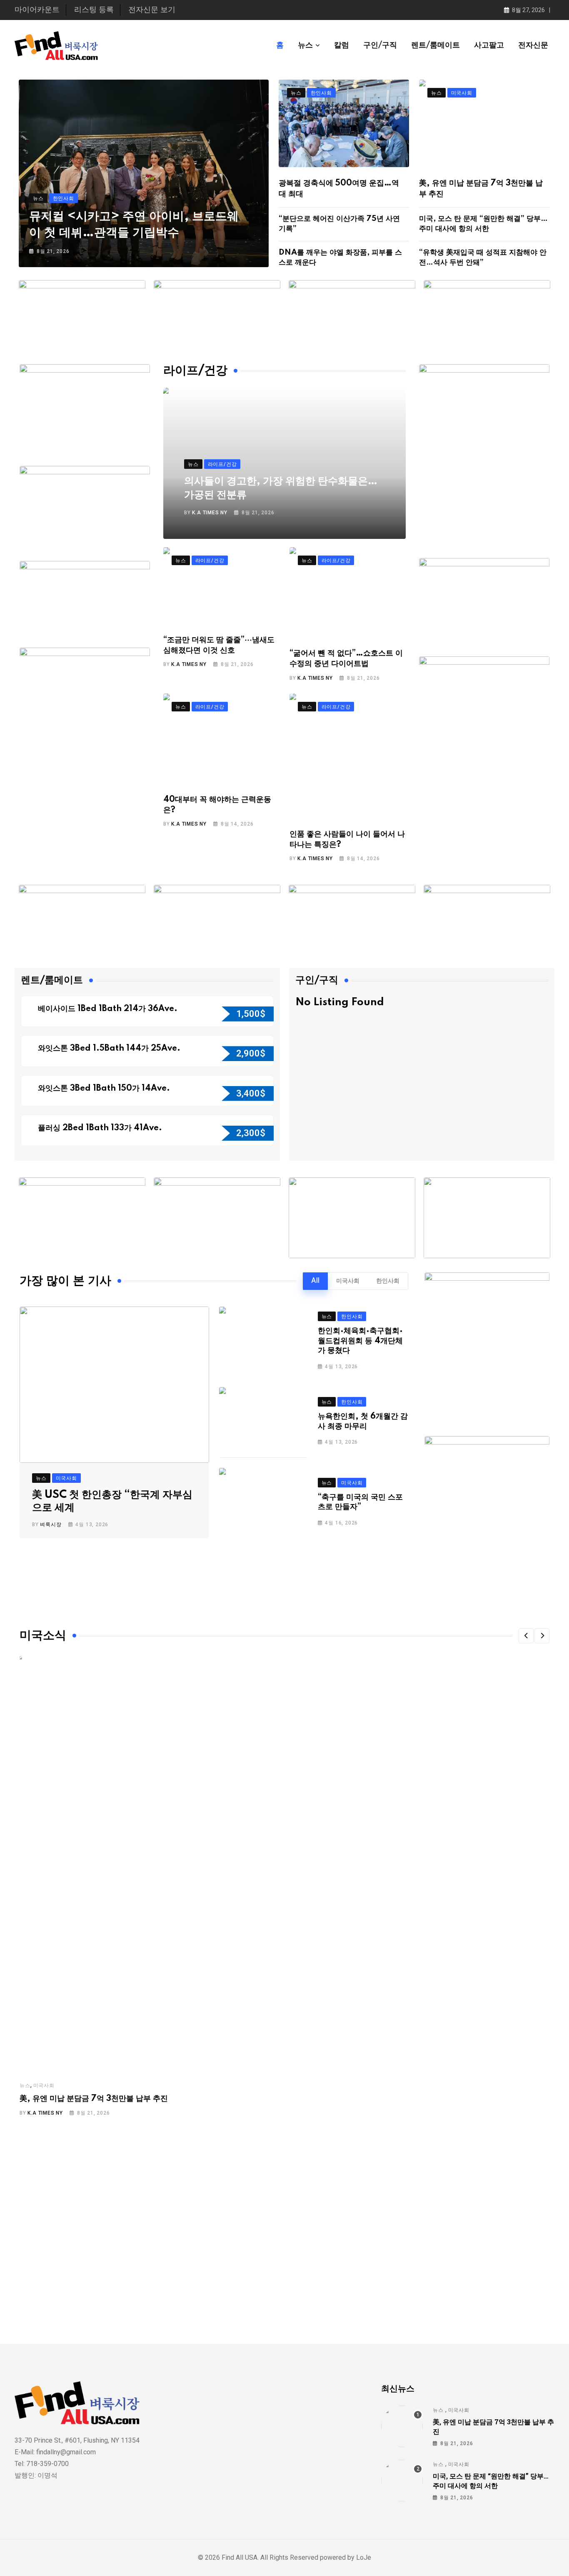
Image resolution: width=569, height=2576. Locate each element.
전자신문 (533, 45)
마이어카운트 (37, 10)
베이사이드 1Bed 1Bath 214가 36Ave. (109, 1009)
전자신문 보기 (152, 10)
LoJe (363, 2557)
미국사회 (348, 1281)
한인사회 (388, 1281)
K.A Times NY (210, 513)
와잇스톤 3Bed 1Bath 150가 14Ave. (105, 1089)
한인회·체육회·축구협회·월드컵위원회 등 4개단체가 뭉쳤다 (360, 1341)
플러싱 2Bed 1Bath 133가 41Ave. (100, 1128)
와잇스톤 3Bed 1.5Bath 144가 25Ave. (110, 1049)
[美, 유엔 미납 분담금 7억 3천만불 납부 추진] (402, 2426)
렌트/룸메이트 (435, 45)
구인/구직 (380, 45)
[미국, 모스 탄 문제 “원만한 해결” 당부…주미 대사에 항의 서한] (402, 2481)
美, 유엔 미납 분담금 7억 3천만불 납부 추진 (94, 2099)
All (315, 1281)
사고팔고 (489, 45)
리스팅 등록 (94, 10)
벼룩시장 (51, 1525)
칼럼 (342, 45)
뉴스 (305, 45)
